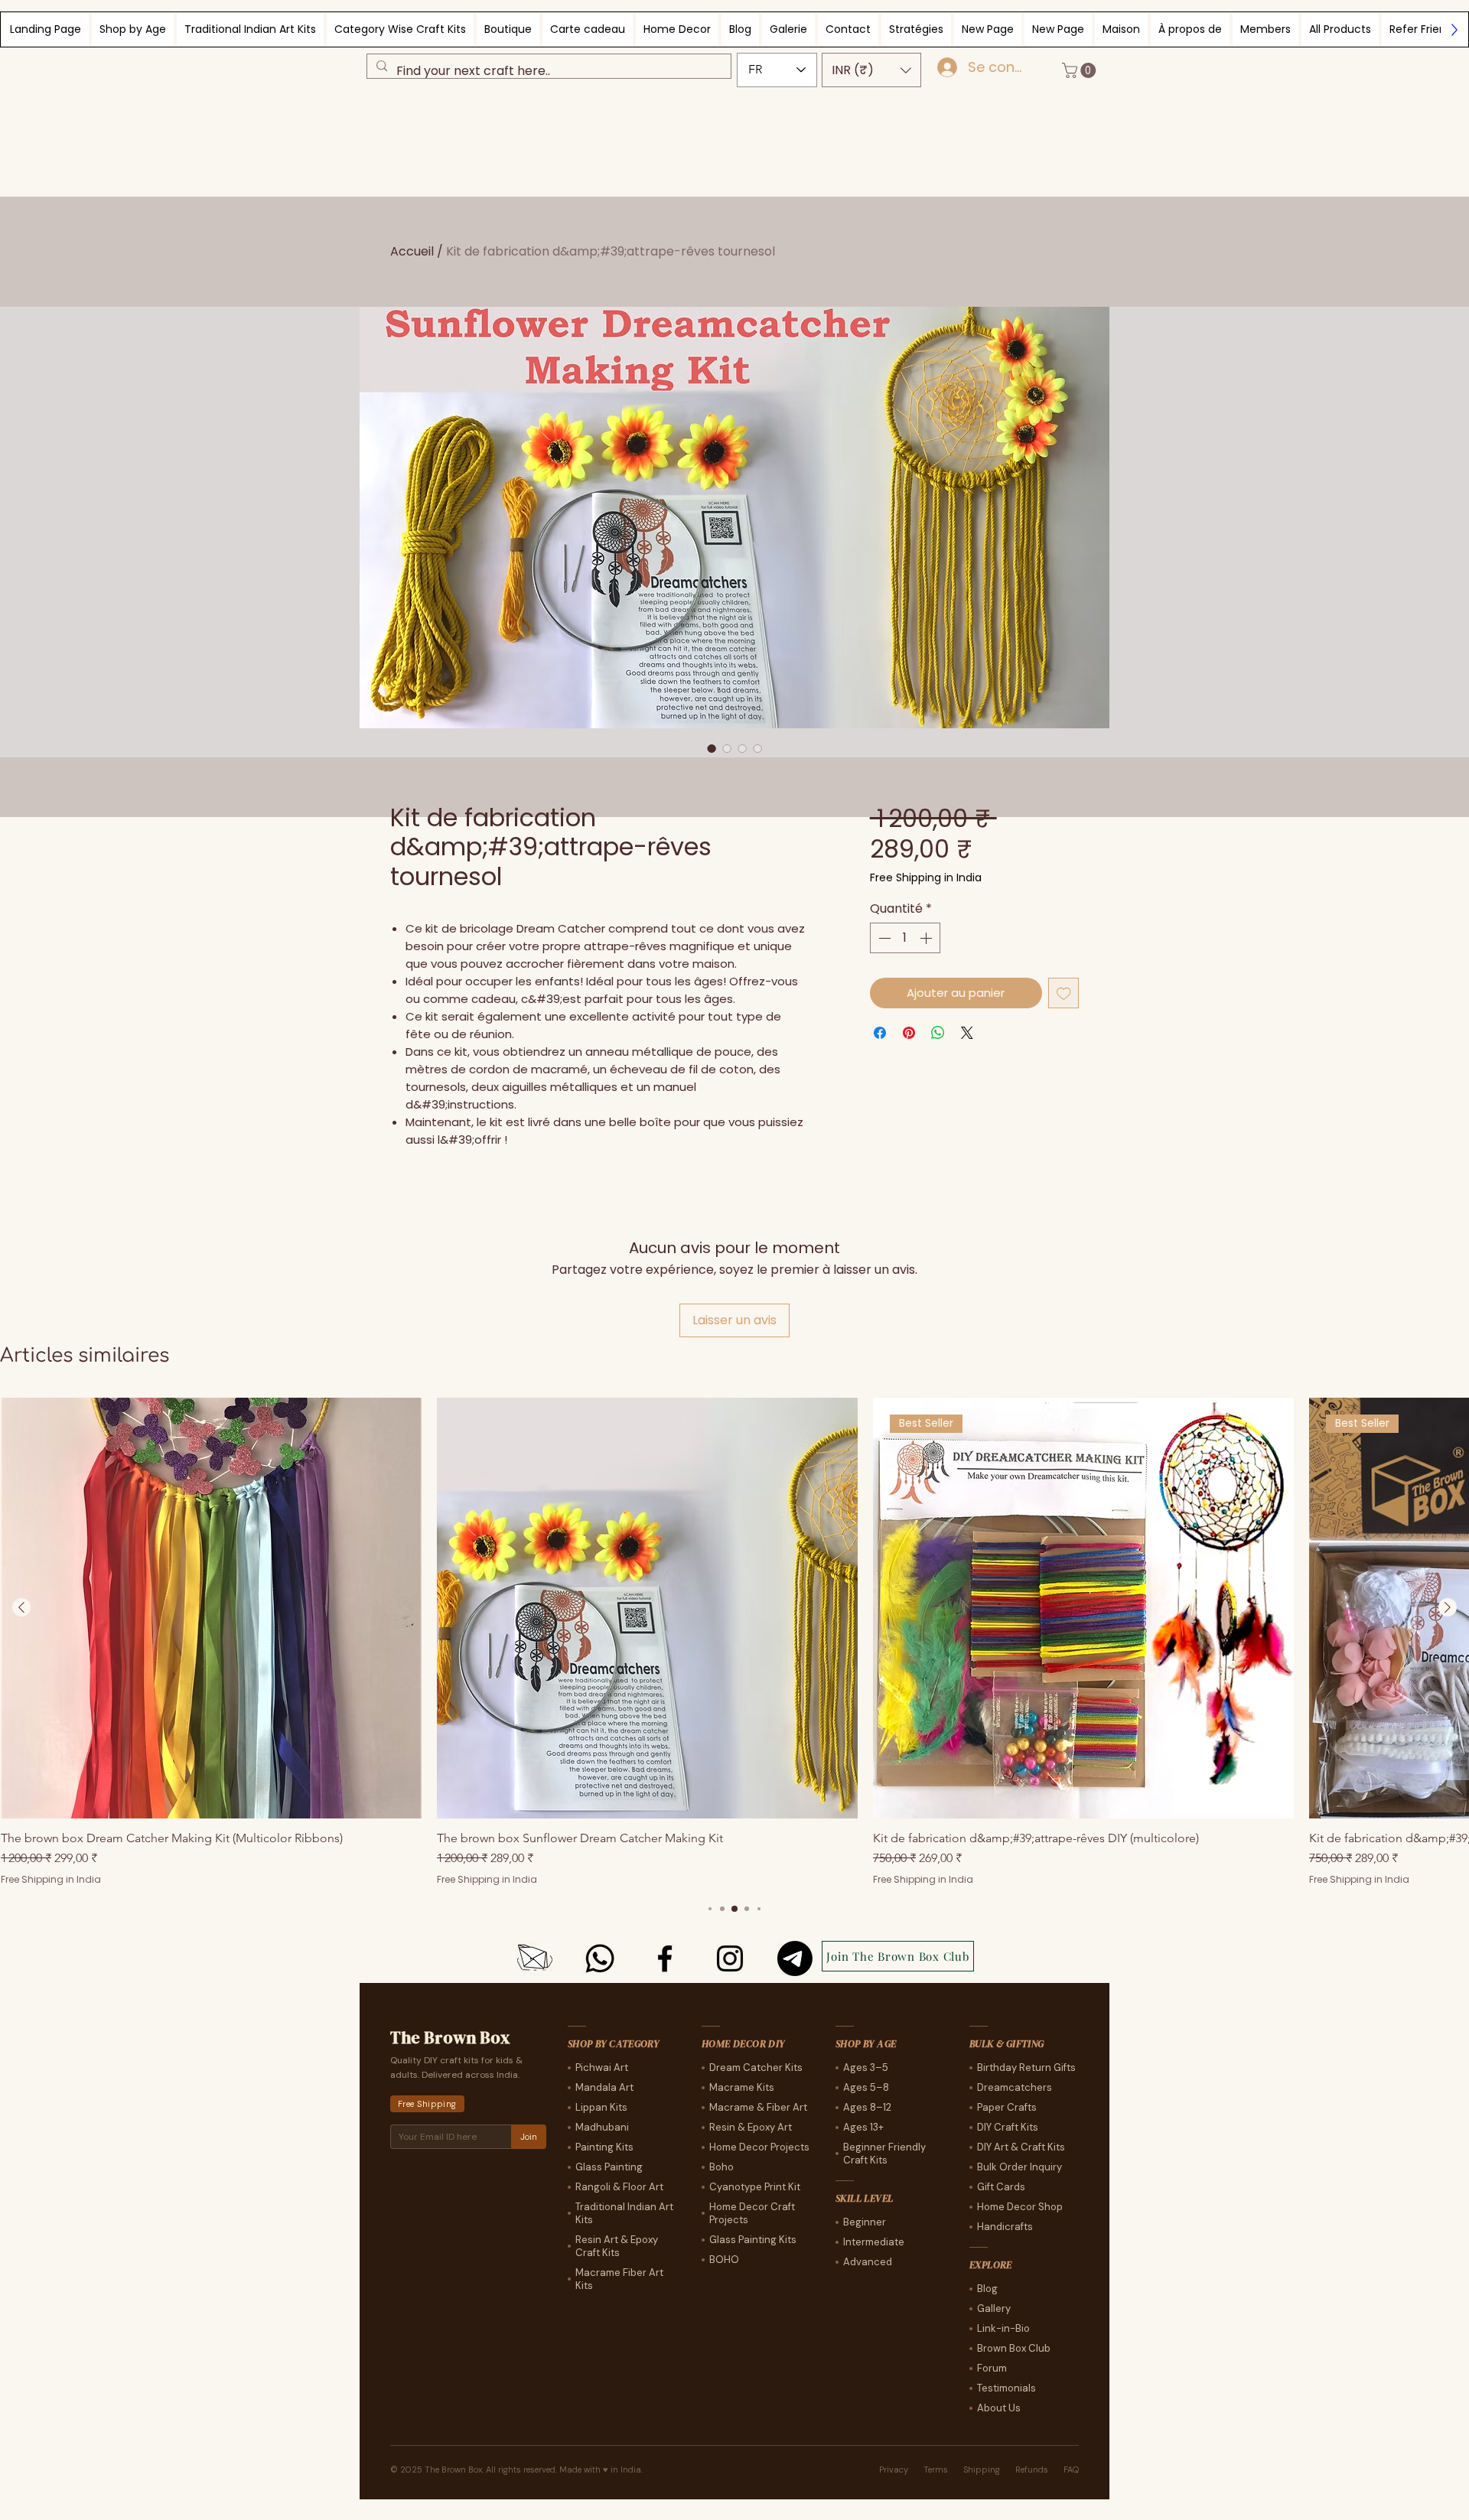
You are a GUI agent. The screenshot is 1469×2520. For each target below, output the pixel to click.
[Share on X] (967, 1033)
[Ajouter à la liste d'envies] (1064, 993)
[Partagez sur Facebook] (880, 1033)
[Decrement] (883, 938)
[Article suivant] (1448, 1607)
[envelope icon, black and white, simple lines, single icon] (535, 1958)
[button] (871, 70)
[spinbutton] (905, 938)
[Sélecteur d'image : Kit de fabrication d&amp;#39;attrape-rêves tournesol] (712, 748)
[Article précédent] (21, 1607)
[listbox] (871, 70)
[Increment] (927, 938)
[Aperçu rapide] (211, 1608)
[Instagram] (730, 1958)
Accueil (412, 251)
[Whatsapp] (600, 1958)
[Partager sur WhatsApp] (938, 1033)
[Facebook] (665, 1958)
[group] (734, 1642)
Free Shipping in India (926, 878)
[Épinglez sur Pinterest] (909, 1033)
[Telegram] (795, 1958)
